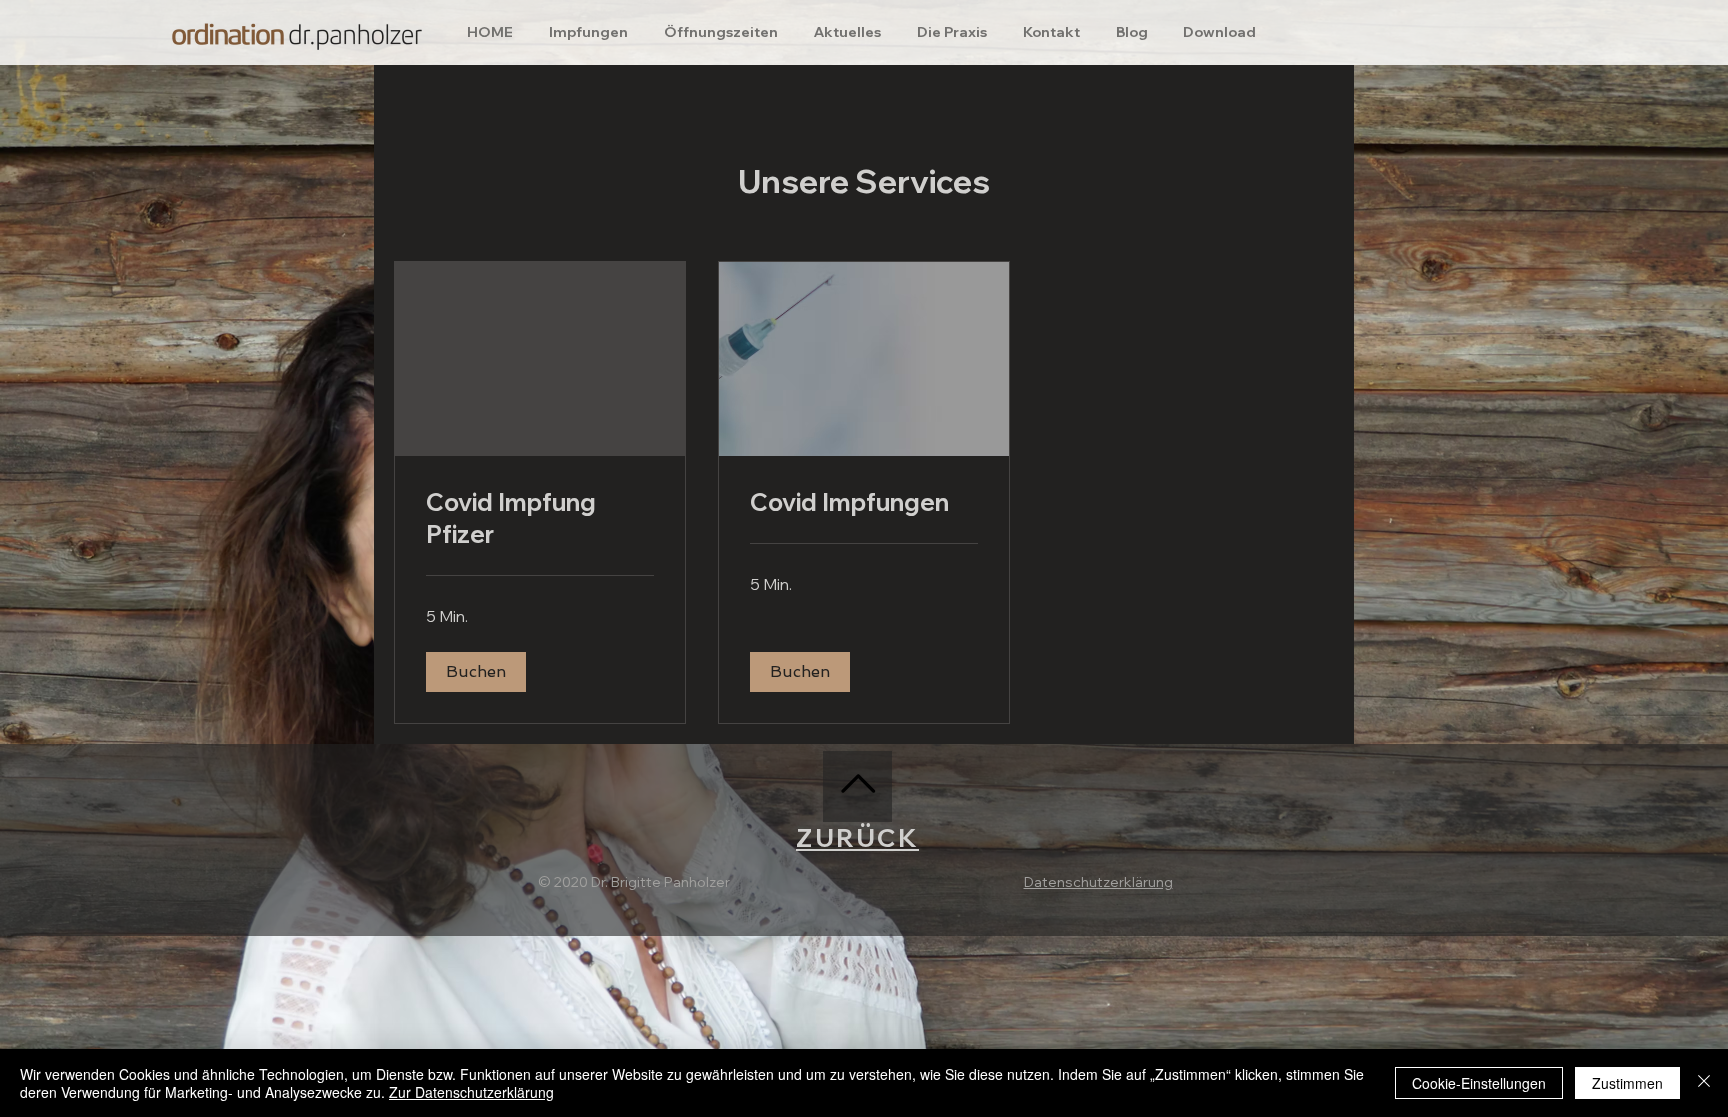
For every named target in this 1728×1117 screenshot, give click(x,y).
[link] (540, 519)
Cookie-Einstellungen (1479, 1083)
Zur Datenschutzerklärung (471, 1092)
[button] (476, 672)
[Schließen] (1704, 1083)
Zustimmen (1627, 1083)
